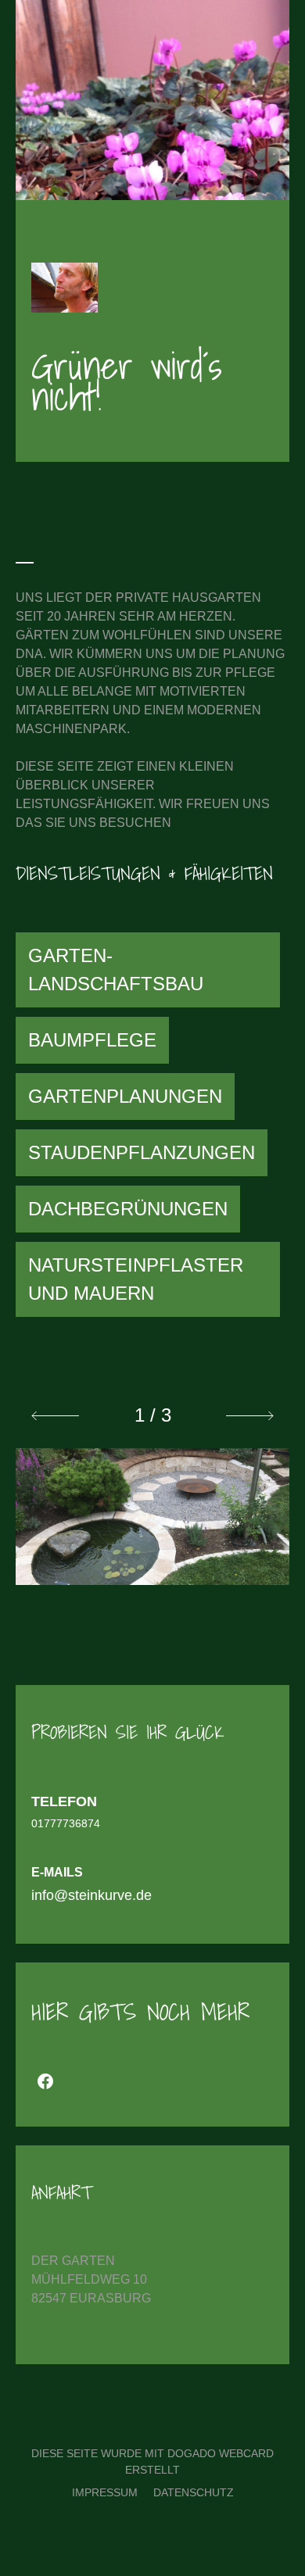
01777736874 (66, 1823)
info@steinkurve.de (91, 1895)
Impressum (105, 2492)
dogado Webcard (221, 2453)
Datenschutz (194, 2492)
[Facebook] (45, 2081)
